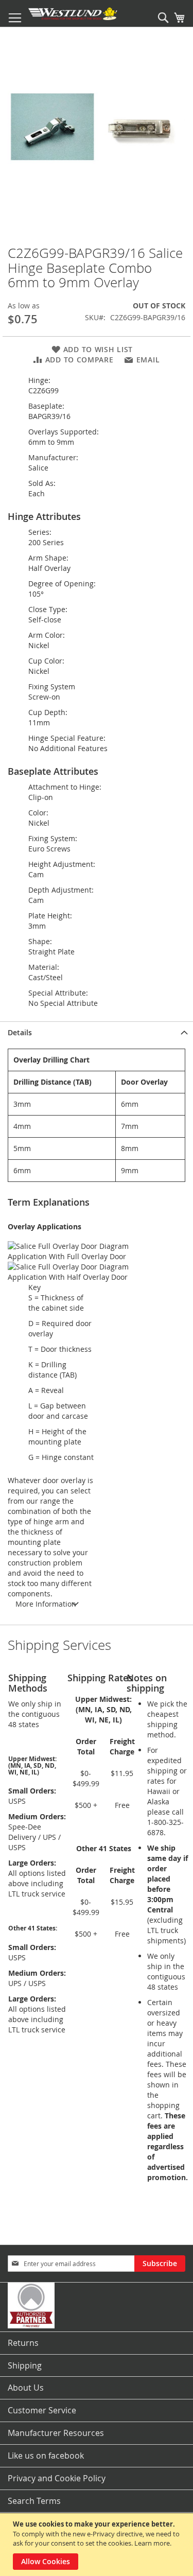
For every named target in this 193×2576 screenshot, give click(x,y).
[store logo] (73, 14)
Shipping (25, 2365)
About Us (26, 2388)
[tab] (97, 1032)
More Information (46, 1604)
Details (20, 1032)
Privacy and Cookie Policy (57, 2478)
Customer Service (42, 2410)
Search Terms (34, 2501)
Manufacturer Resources (56, 2433)
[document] (98, 2545)
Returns (23, 2343)
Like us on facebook (46, 2456)
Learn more (152, 2543)
